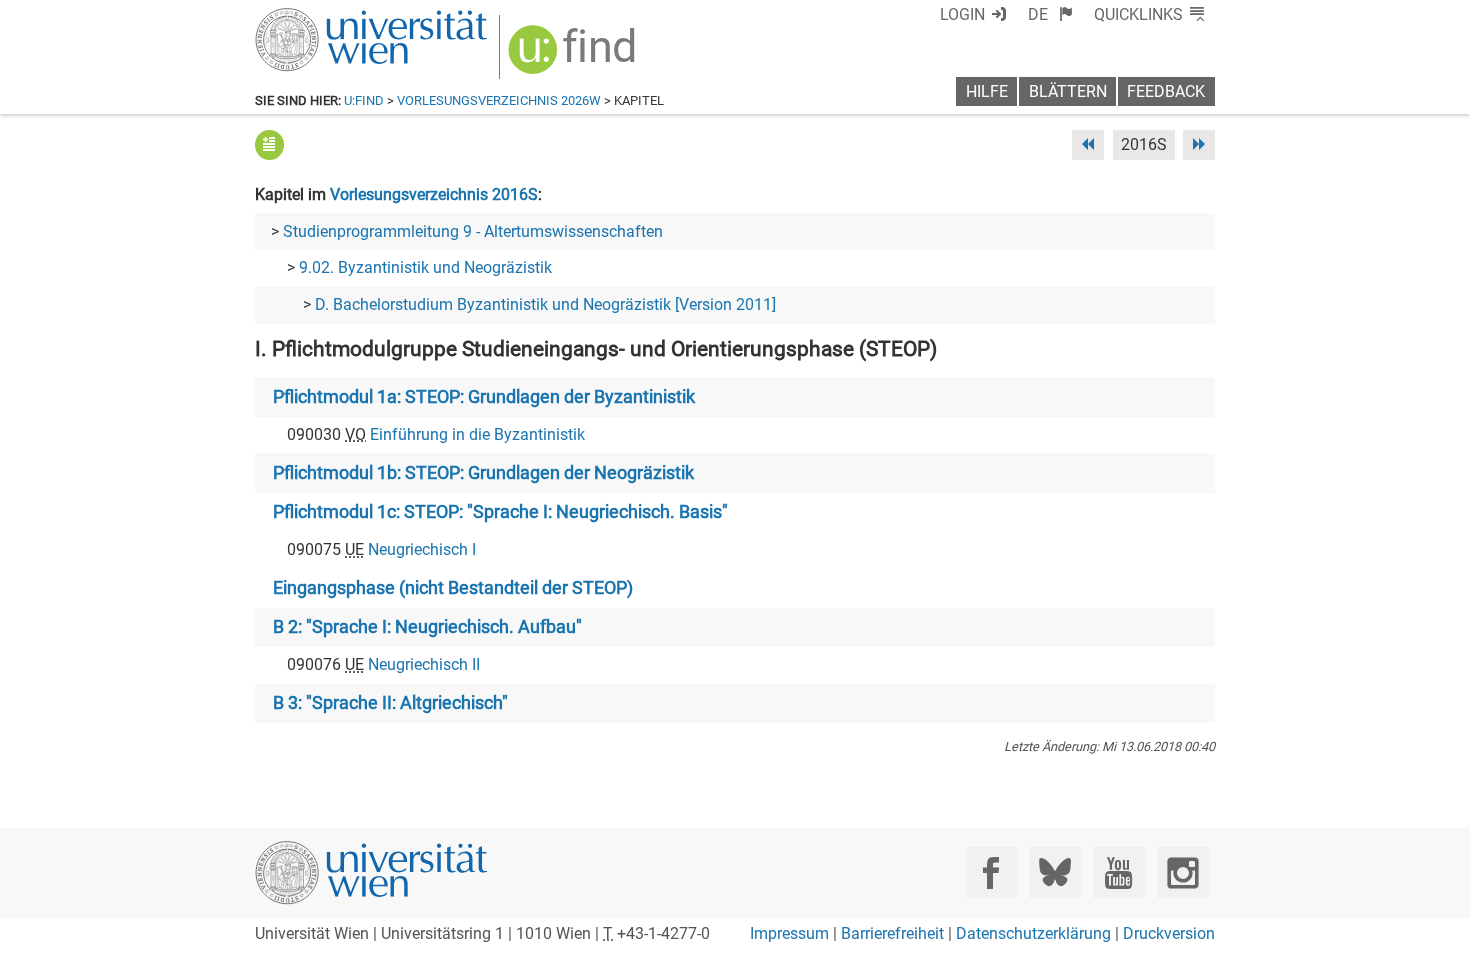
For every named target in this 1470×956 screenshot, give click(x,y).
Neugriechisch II (424, 664)
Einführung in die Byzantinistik (477, 434)
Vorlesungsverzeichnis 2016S (434, 194)
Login (962, 14)
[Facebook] (991, 872)
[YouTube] (1118, 872)
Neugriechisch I (422, 549)
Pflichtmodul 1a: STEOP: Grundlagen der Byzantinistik (484, 397)
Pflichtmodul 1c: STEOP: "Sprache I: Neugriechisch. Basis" (500, 512)
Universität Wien (324, 17)
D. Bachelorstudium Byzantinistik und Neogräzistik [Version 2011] (545, 304)
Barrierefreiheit (892, 933)
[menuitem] (1050, 14)
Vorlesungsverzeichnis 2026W (499, 100)
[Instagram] (1182, 872)
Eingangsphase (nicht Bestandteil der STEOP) (453, 588)
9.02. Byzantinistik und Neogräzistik (425, 267)
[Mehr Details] (269, 144)
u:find (364, 100)
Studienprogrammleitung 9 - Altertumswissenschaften (473, 231)
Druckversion (1169, 933)
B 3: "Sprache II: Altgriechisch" (390, 703)
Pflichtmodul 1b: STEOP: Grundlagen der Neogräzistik (483, 473)
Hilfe (987, 91)
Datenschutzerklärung (1033, 933)
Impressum (789, 933)
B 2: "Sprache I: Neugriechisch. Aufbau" (427, 627)
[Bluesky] (1054, 872)
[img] (574, 56)
